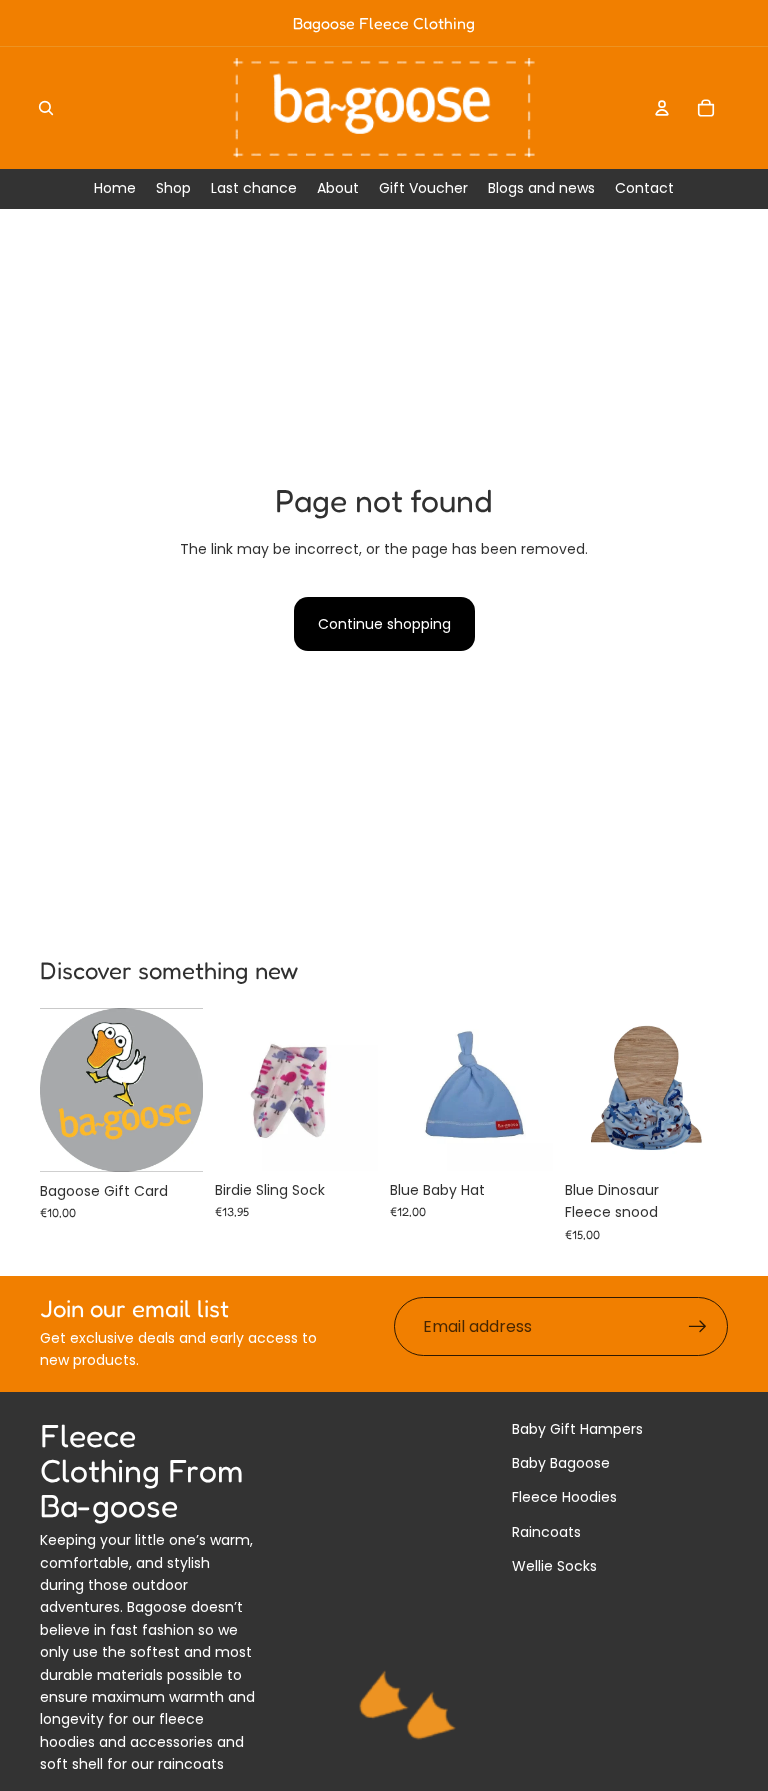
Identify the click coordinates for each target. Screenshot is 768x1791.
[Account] (662, 108)
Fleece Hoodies (564, 1497)
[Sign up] (698, 1327)
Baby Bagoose (561, 1463)
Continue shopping (384, 624)
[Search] (46, 108)
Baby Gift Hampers (577, 1429)
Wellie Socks (554, 1566)
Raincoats (546, 1532)
